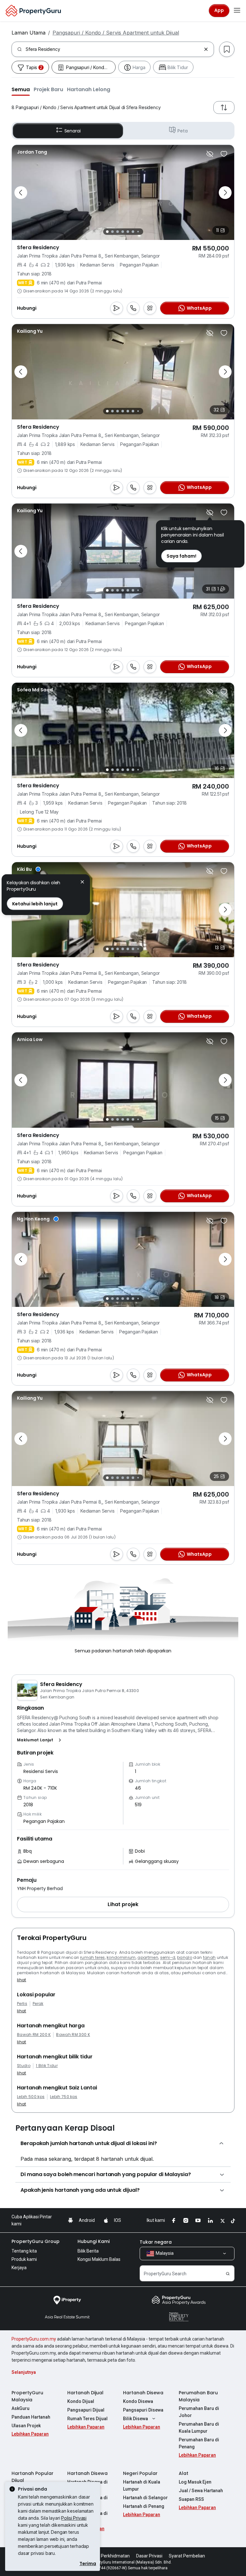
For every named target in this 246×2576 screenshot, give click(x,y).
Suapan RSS (191, 2499)
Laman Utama (29, 33)
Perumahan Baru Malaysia (198, 2396)
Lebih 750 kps (64, 2097)
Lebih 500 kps (31, 2097)
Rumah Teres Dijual (87, 2419)
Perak (38, 2004)
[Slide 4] (123, 232)
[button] (21, 89)
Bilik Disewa (135, 2419)
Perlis (22, 2004)
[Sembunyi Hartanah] (210, 154)
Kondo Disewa (138, 2401)
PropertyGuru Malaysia (27, 2396)
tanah (209, 1957)
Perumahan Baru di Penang (199, 2443)
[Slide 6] (133, 232)
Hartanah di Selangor (145, 2498)
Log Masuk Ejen (195, 2482)
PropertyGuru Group (36, 2241)
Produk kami (24, 2259)
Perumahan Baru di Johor (199, 2412)
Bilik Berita (88, 2251)
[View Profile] (32, 152)
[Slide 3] (118, 232)
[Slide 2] (112, 232)
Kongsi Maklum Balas (99, 2259)
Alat (184, 2473)
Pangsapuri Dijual (86, 2410)
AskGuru (20, 2408)
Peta (182, 131)
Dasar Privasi (149, 2556)
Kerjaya (19, 2268)
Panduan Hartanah (31, 2417)
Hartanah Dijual (85, 2393)
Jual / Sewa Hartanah (201, 2491)
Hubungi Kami (94, 2241)
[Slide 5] (128, 232)
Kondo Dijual (81, 2401)
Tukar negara (156, 2242)
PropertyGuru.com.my (34, 2339)
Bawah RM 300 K (73, 2035)
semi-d (168, 1957)
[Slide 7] (138, 232)
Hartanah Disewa (143, 2393)
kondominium (121, 1957)
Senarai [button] (73, 131)
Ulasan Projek (26, 2426)
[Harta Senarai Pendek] (224, 154)
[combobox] (113, 49)
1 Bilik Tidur (47, 2066)
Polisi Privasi (74, 2518)
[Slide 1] (107, 232)
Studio (24, 2066)
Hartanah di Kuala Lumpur (142, 2485)
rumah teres (93, 1957)
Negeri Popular (140, 2473)
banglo (185, 1957)
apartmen (148, 1957)
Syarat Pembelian (187, 2556)
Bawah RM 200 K (34, 2035)
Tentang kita (24, 2251)
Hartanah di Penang (144, 2506)
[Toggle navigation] (237, 11)
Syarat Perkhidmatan (108, 2556)
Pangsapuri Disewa (143, 2410)
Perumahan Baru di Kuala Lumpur (199, 2428)
